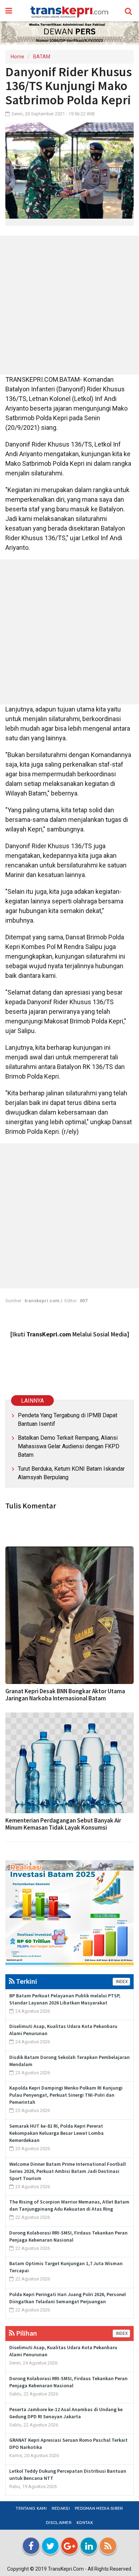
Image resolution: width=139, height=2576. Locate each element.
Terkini (26, 1981)
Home (17, 57)
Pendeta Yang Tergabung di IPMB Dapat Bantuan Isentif (68, 1420)
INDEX (121, 1982)
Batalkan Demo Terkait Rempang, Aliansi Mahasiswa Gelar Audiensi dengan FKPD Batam (69, 1446)
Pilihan (26, 2333)
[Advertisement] (69, 305)
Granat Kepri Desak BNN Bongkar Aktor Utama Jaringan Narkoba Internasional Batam (65, 1695)
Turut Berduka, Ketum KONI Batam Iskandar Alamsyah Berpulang (71, 1473)
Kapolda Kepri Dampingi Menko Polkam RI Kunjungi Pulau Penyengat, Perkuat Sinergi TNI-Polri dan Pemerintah (66, 2095)
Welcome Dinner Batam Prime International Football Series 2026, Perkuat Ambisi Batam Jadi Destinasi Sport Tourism (68, 2171)
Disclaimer (59, 2523)
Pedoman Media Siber (99, 2508)
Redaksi (61, 2508)
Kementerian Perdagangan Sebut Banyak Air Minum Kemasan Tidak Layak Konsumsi (63, 1824)
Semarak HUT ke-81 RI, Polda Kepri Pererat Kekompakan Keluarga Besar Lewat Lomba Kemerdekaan (56, 2133)
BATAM (42, 57)
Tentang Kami (31, 2508)
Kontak (85, 2523)
